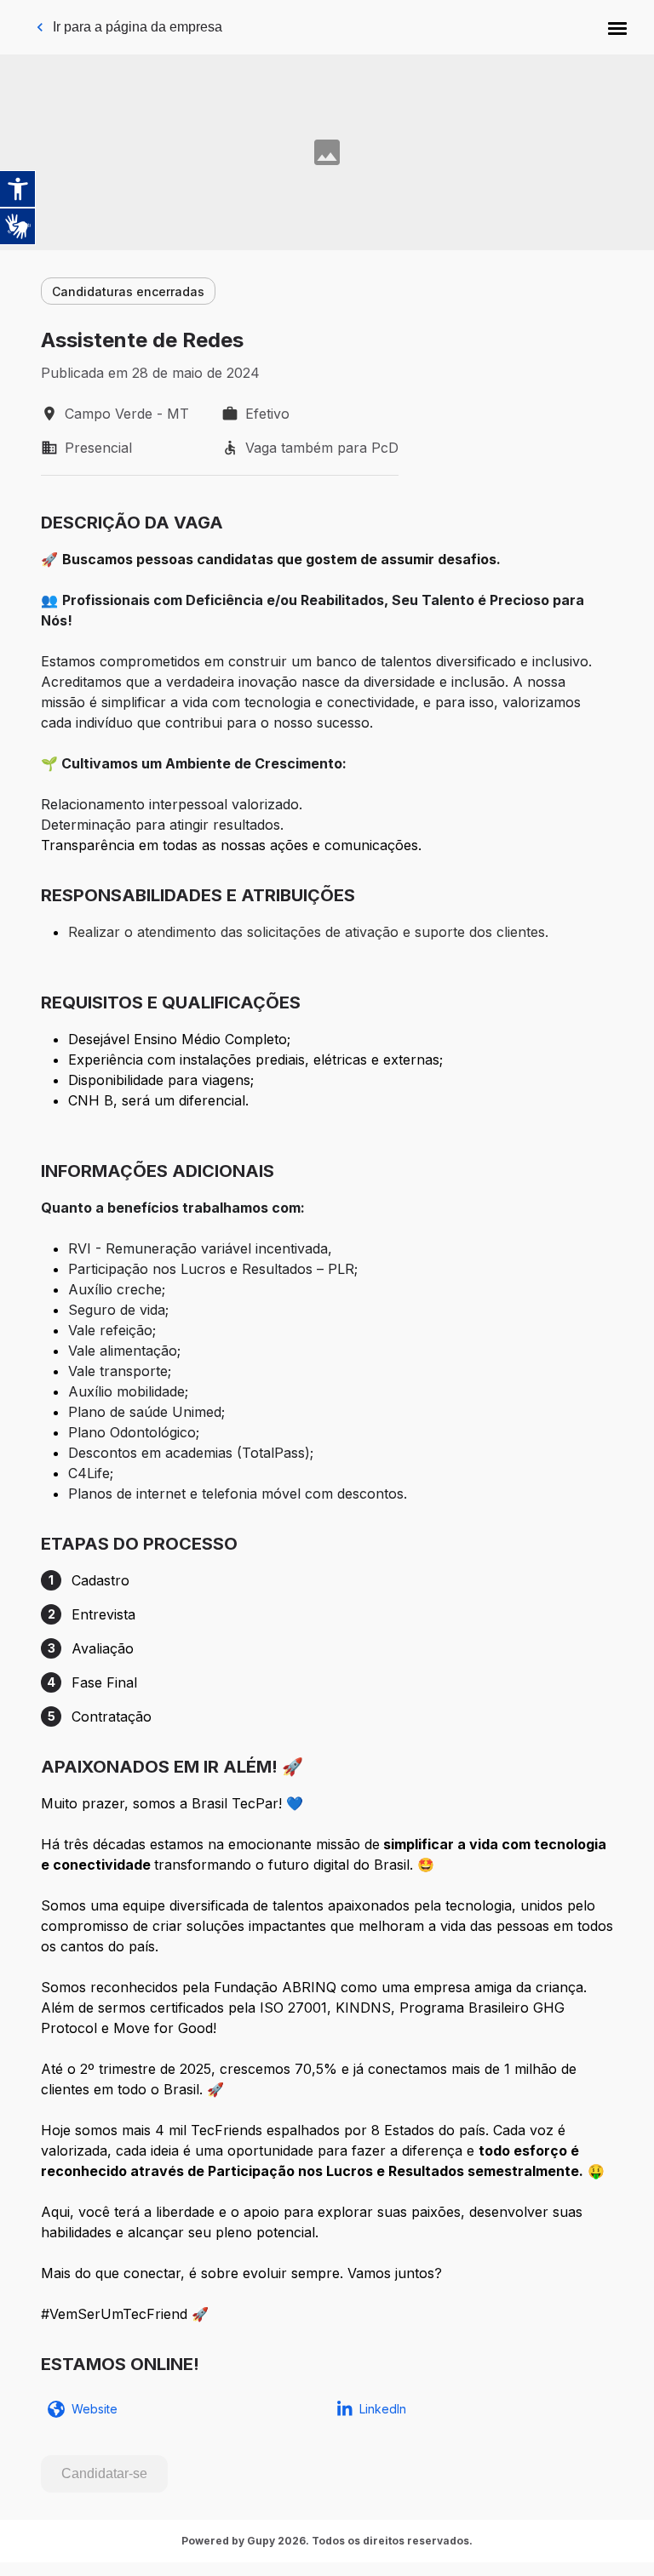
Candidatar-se (104, 2473)
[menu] (617, 27)
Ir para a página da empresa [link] (138, 27)
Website (95, 2409)
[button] (617, 27)
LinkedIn (383, 2409)
